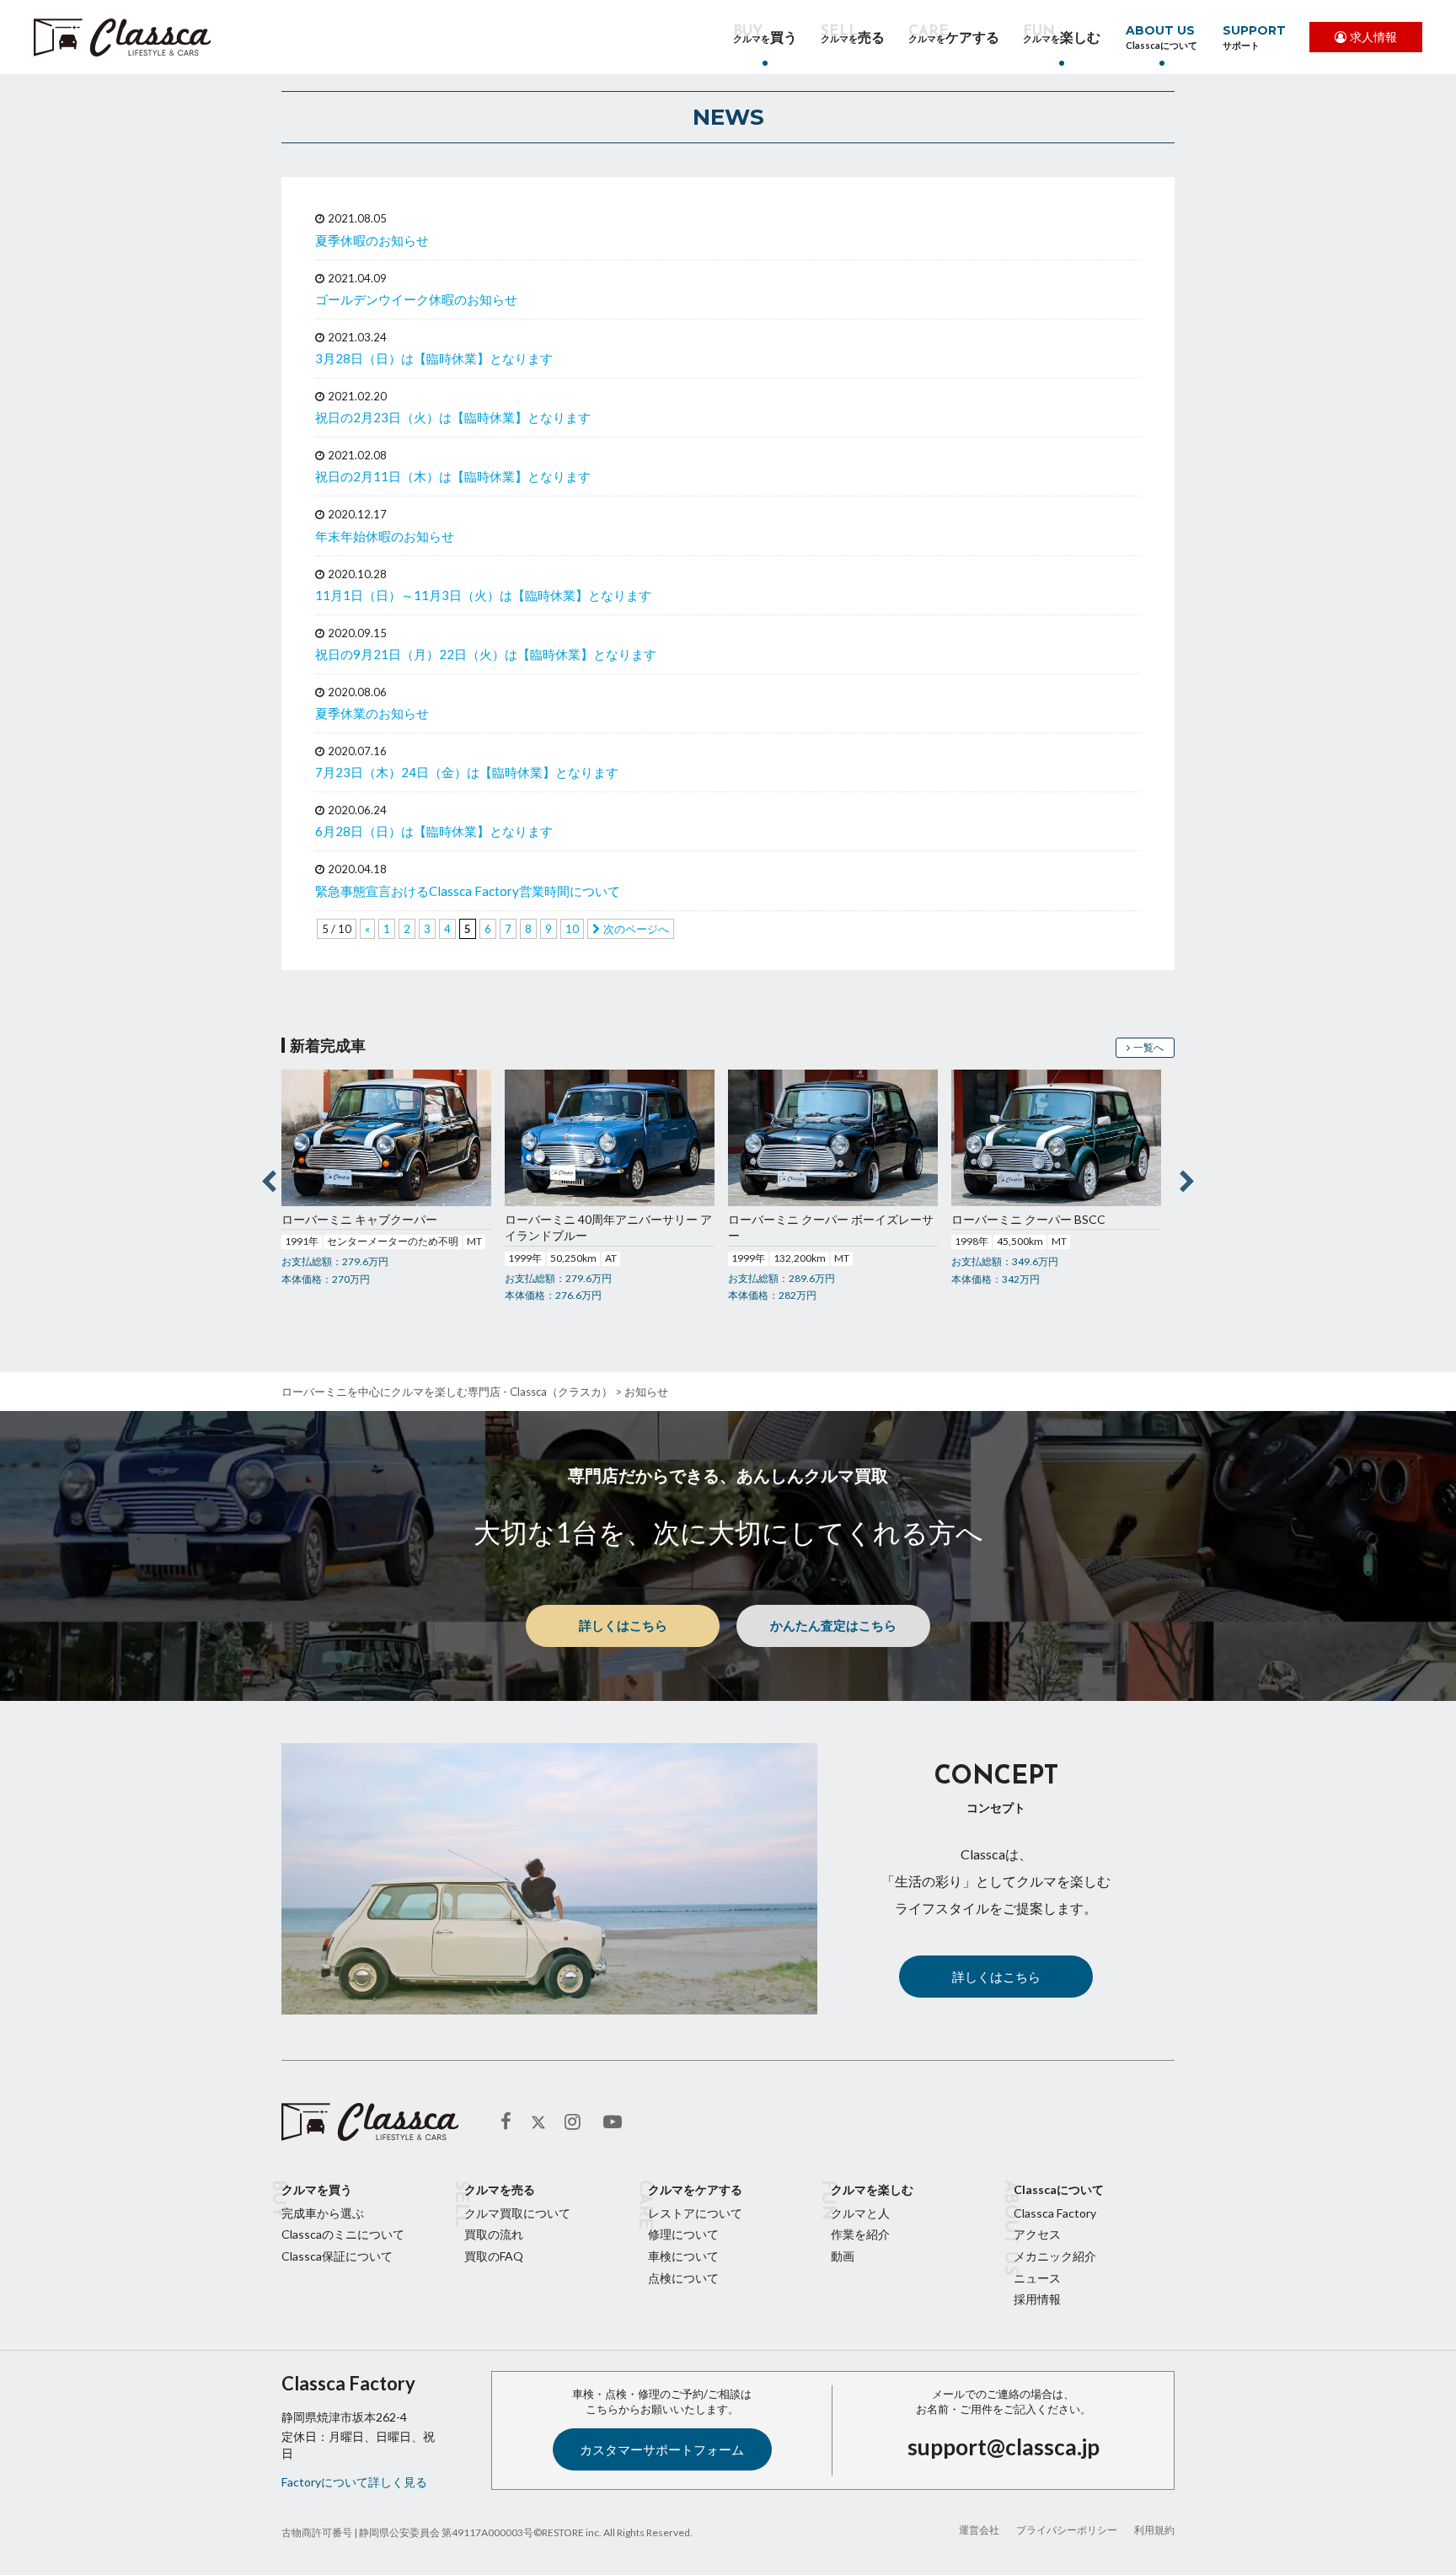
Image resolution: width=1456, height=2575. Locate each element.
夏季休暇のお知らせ (372, 240)
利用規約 (1154, 2530)
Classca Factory (1055, 2213)
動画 (843, 2256)
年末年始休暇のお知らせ (385, 536)
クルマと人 (860, 2213)
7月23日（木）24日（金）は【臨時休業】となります (467, 772)
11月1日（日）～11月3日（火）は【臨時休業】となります (483, 595)
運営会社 (979, 2530)
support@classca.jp (1004, 2447)
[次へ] (1187, 1178)
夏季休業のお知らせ (372, 713)
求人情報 (1373, 37)
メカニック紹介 (1055, 2256)
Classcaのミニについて (343, 2234)
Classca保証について (337, 2256)
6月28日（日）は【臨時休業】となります (434, 831)
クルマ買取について (517, 2213)
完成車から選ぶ (323, 2213)
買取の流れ (494, 2234)
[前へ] (269, 1178)
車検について (683, 2256)
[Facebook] (511, 2122)
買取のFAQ (494, 2256)
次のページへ (636, 929)
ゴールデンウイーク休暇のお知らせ (416, 299)
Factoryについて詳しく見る (354, 2482)
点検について (683, 2278)
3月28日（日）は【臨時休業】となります (434, 358)
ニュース (1037, 2278)
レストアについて (695, 2213)
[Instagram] (575, 2122)
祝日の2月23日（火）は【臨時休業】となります (453, 417)
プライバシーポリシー (1067, 2530)
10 (572, 929)
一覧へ (1148, 1047)
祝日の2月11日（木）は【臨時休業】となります (453, 476)
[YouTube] (614, 2122)
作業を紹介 (860, 2234)
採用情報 (1037, 2299)
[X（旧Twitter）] (538, 2122)
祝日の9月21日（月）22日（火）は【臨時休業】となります (486, 654)
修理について (683, 2234)
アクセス (1037, 2234)
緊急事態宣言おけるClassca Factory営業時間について (468, 891)
